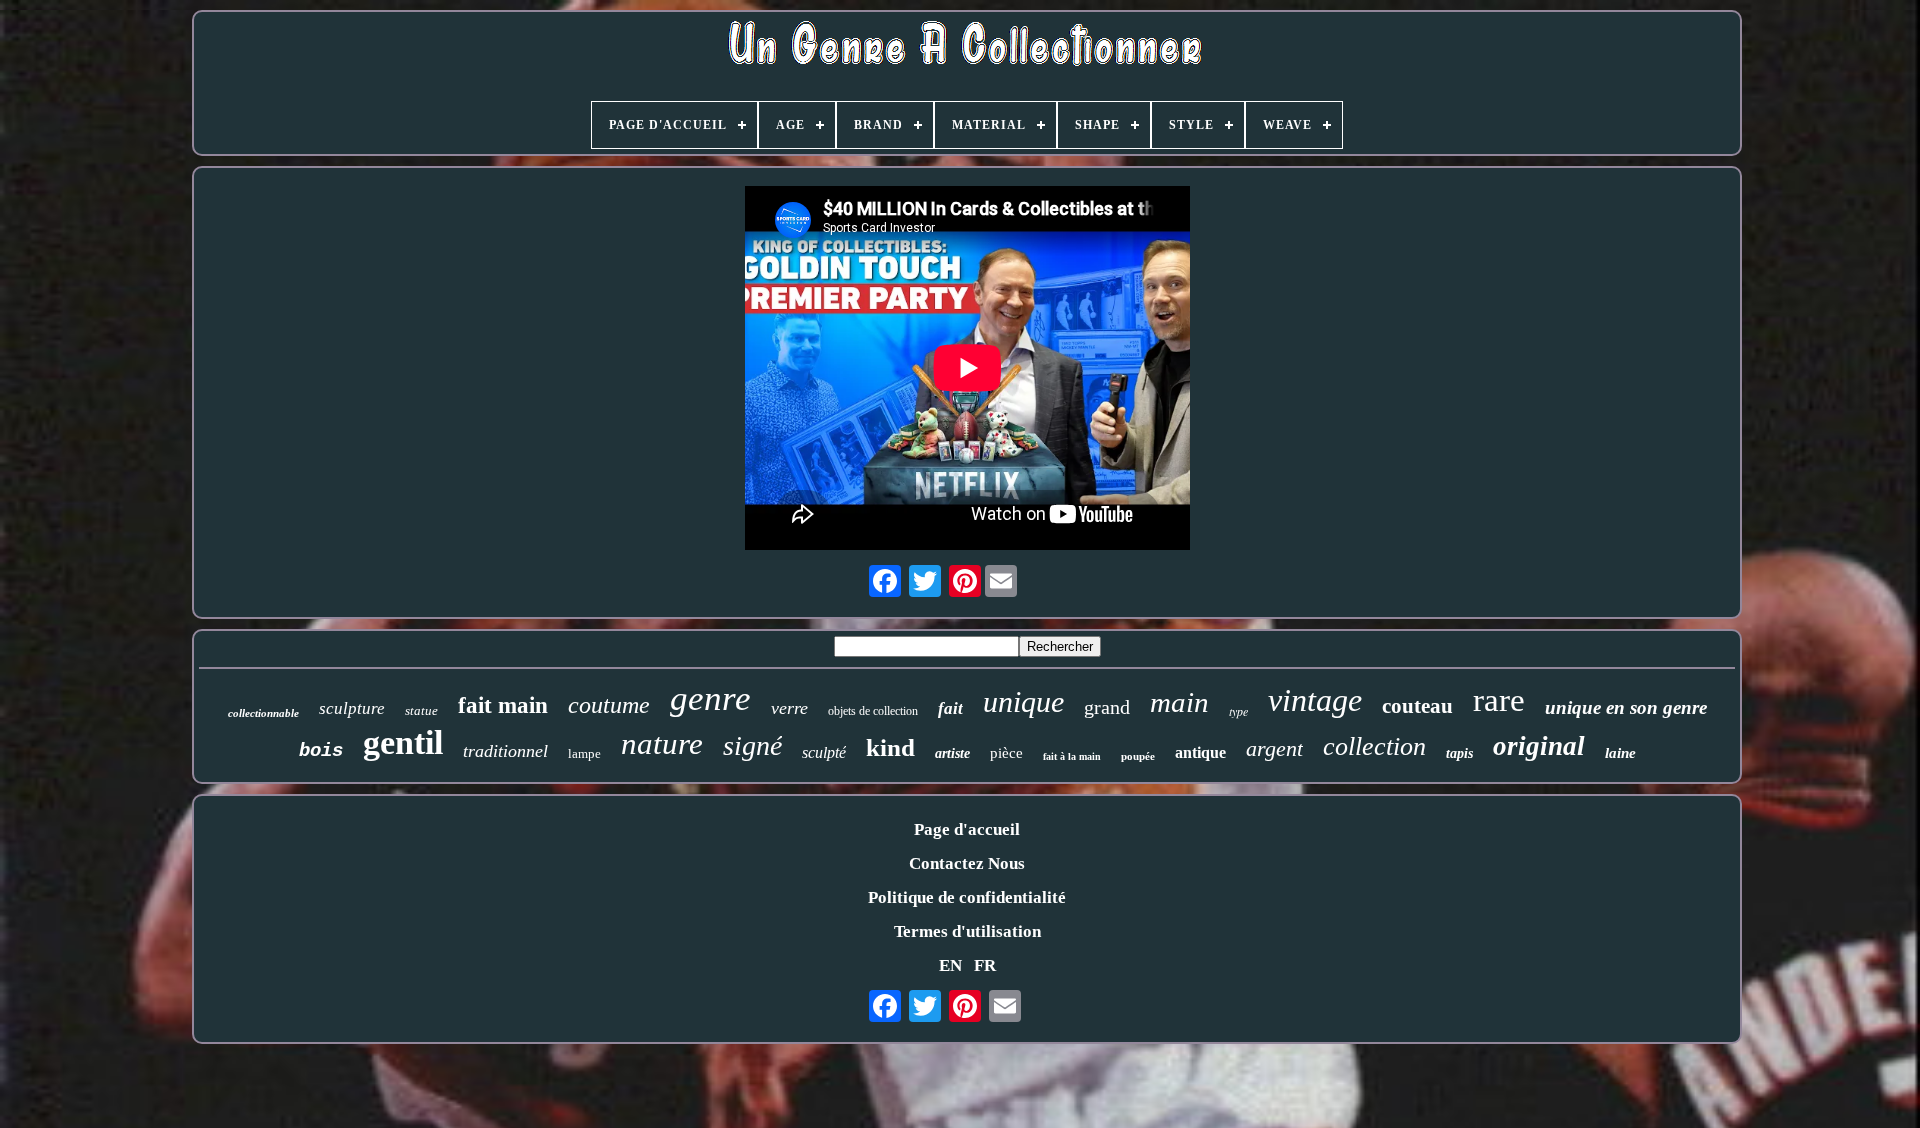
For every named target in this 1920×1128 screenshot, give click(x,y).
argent (1274, 748)
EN (950, 965)
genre (710, 698)
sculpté (824, 752)
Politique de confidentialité (967, 897)
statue (421, 710)
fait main (503, 705)
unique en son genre (1626, 707)
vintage (1315, 700)
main (1179, 702)
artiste (952, 753)
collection (1374, 746)
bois (321, 751)
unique (1023, 701)
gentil (403, 742)
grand (1107, 707)
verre (789, 708)
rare (1499, 700)
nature (662, 743)
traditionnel (505, 751)
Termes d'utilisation (967, 931)
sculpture (352, 708)
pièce (1006, 753)
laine (1620, 753)
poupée (1138, 756)
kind (890, 747)
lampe (584, 753)
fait (950, 708)
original (1539, 746)
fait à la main (1072, 756)
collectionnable (263, 713)
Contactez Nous (967, 863)
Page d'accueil (967, 829)
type (1238, 711)
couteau (1417, 706)
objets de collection (873, 711)
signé (752, 745)
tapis (1459, 753)
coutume (609, 705)
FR (985, 965)
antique (1200, 752)
